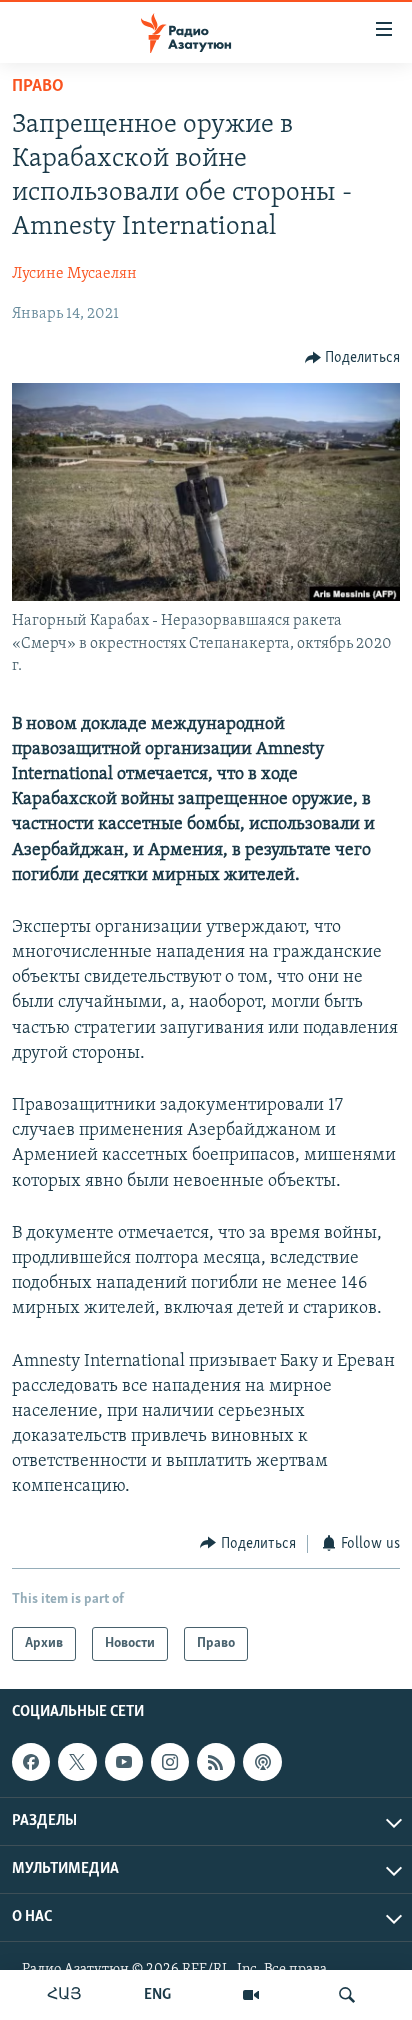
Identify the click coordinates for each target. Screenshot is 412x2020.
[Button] (353, 358)
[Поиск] (347, 1995)
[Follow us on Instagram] (170, 1762)
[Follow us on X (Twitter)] (77, 1762)
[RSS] (216, 1762)
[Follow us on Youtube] (124, 1762)
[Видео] (251, 1995)
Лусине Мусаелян (74, 274)
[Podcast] (262, 1762)
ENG (157, 1995)
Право (38, 87)
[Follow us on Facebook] (31, 1762)
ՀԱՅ (64, 1995)
